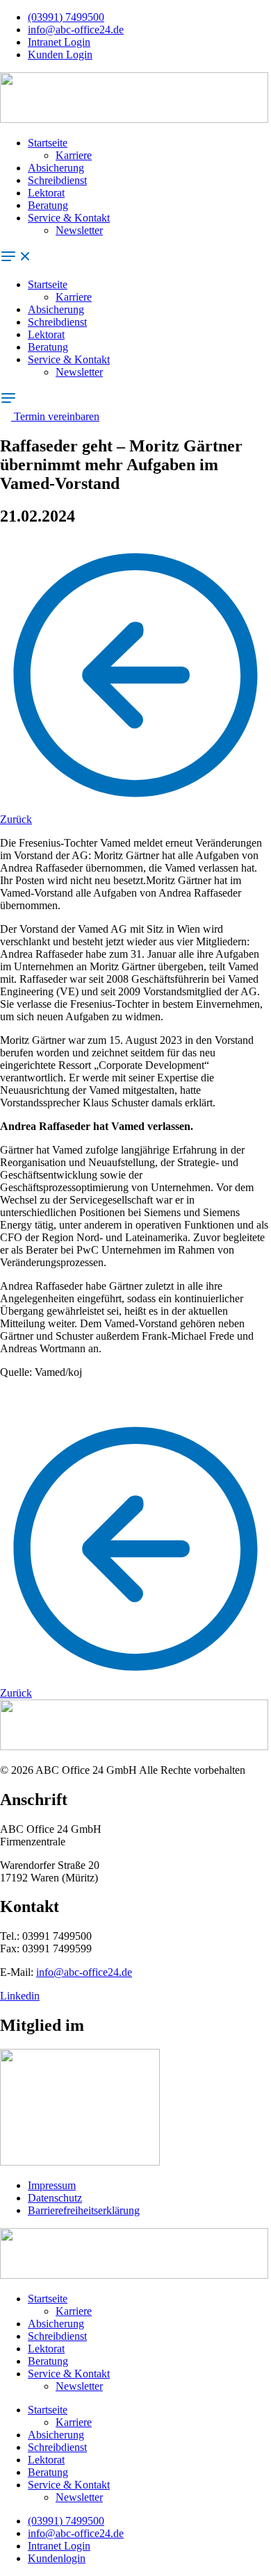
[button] (135, 258)
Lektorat (46, 193)
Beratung (48, 205)
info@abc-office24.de (84, 1972)
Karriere (74, 155)
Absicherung (56, 168)
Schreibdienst (57, 180)
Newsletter (79, 230)
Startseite (48, 143)
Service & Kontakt (69, 218)
